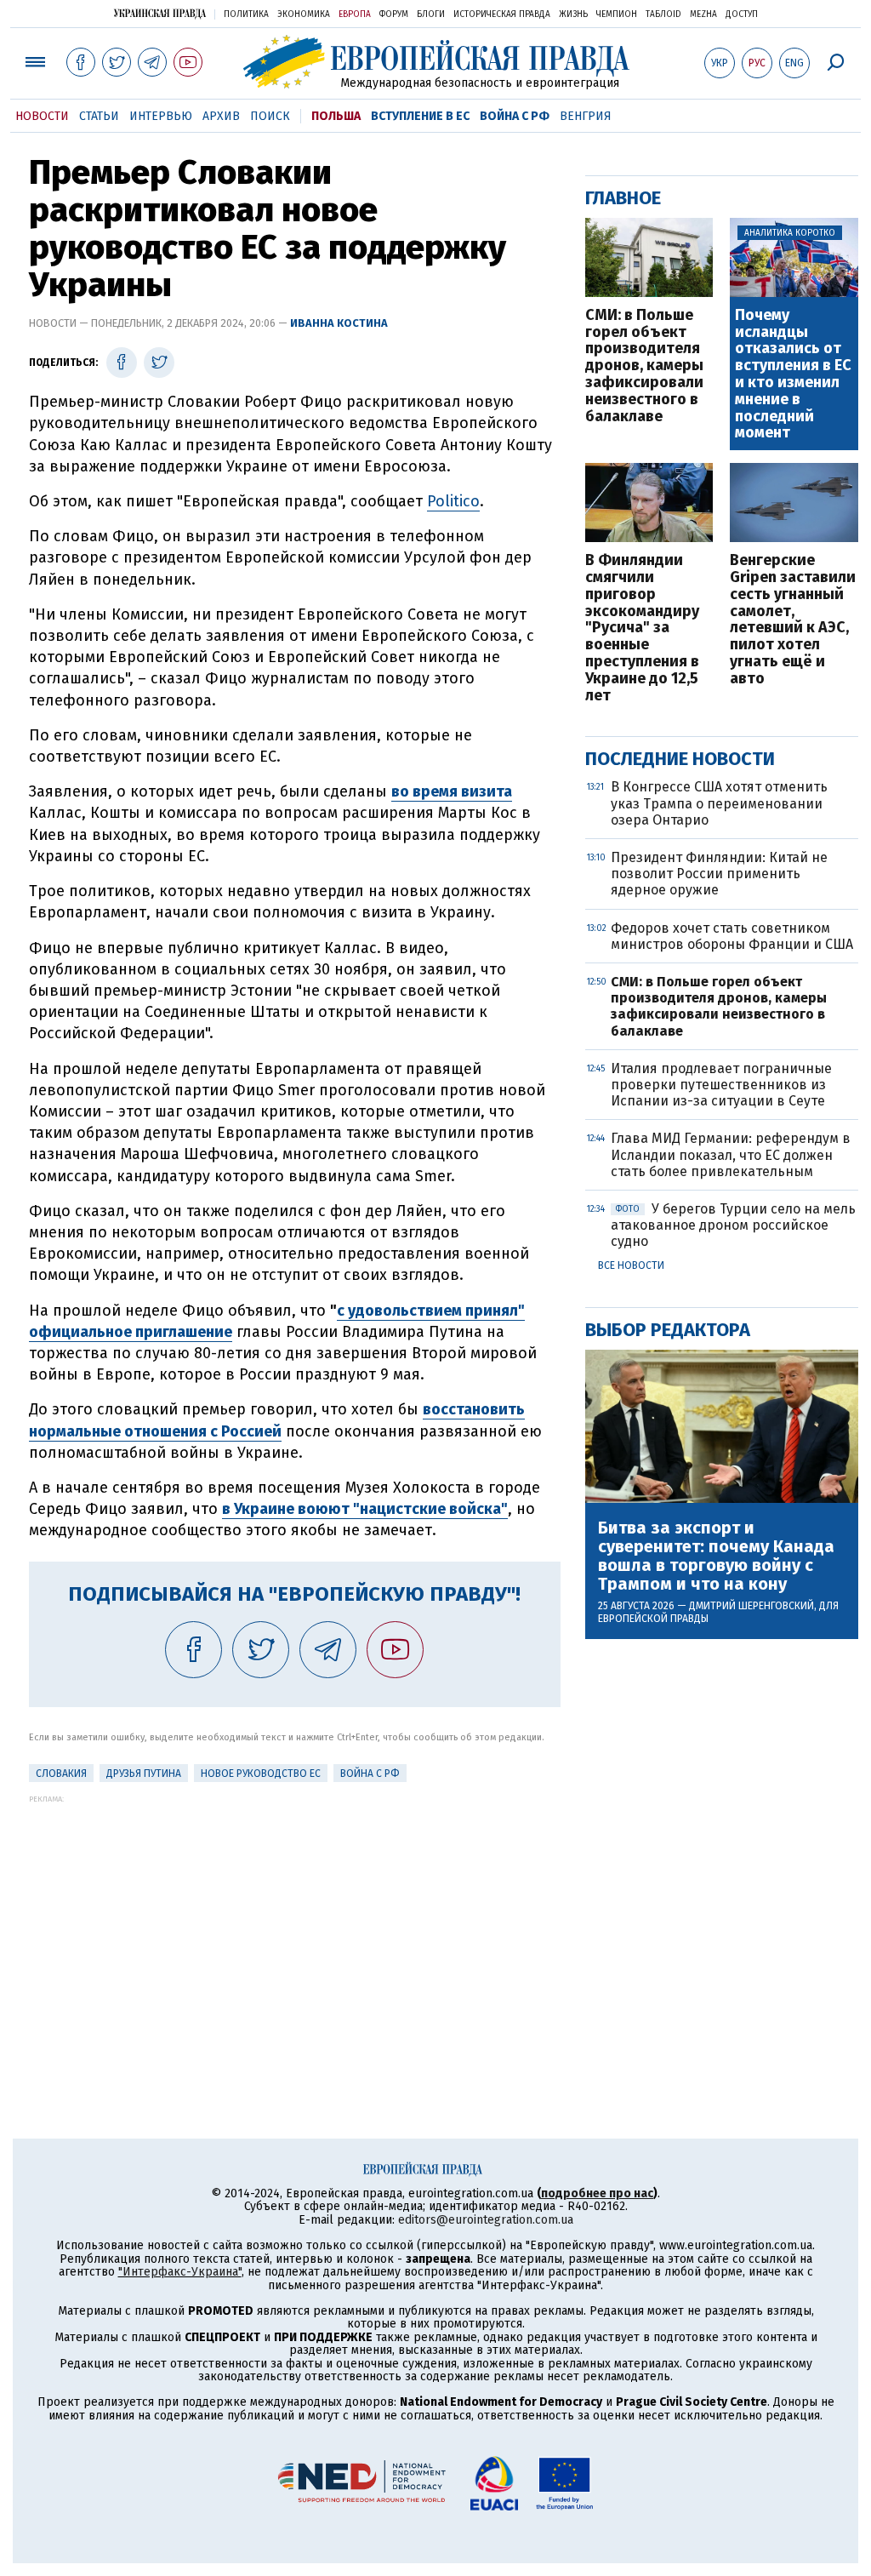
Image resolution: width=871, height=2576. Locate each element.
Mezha (703, 14)
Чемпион (617, 14)
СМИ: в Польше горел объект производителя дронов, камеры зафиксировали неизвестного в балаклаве (644, 366)
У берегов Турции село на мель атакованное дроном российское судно (733, 1225)
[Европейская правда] (436, 62)
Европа (355, 14)
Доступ (742, 14)
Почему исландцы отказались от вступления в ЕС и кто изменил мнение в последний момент (793, 374)
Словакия (61, 1773)
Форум (394, 14)
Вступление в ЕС (420, 116)
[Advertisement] (295, 1922)
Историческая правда (502, 14)
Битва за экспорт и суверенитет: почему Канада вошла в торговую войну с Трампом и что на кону (716, 1556)
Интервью (161, 116)
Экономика (304, 14)
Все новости (631, 1265)
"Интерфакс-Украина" (180, 2272)
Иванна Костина (339, 323)
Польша (336, 116)
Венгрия (586, 116)
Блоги (431, 14)
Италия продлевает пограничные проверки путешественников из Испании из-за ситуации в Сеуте (721, 1085)
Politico (453, 501)
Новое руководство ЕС (261, 1773)
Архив (221, 116)
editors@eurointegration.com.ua (486, 2220)
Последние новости (680, 759)
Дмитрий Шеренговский (751, 1606)
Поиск (270, 116)
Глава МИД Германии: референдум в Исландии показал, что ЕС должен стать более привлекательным (731, 1154)
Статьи (99, 116)
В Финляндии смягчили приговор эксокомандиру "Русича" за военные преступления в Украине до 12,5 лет (642, 628)
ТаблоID (663, 14)
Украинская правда (160, 13)
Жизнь (573, 14)
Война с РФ (515, 116)
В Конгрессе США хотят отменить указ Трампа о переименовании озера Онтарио (719, 803)
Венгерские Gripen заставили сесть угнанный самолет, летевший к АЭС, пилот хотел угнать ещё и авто (793, 620)
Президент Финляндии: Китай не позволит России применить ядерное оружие (719, 874)
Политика (246, 14)
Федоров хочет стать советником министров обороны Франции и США (732, 936)
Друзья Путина (144, 1773)
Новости (42, 116)
